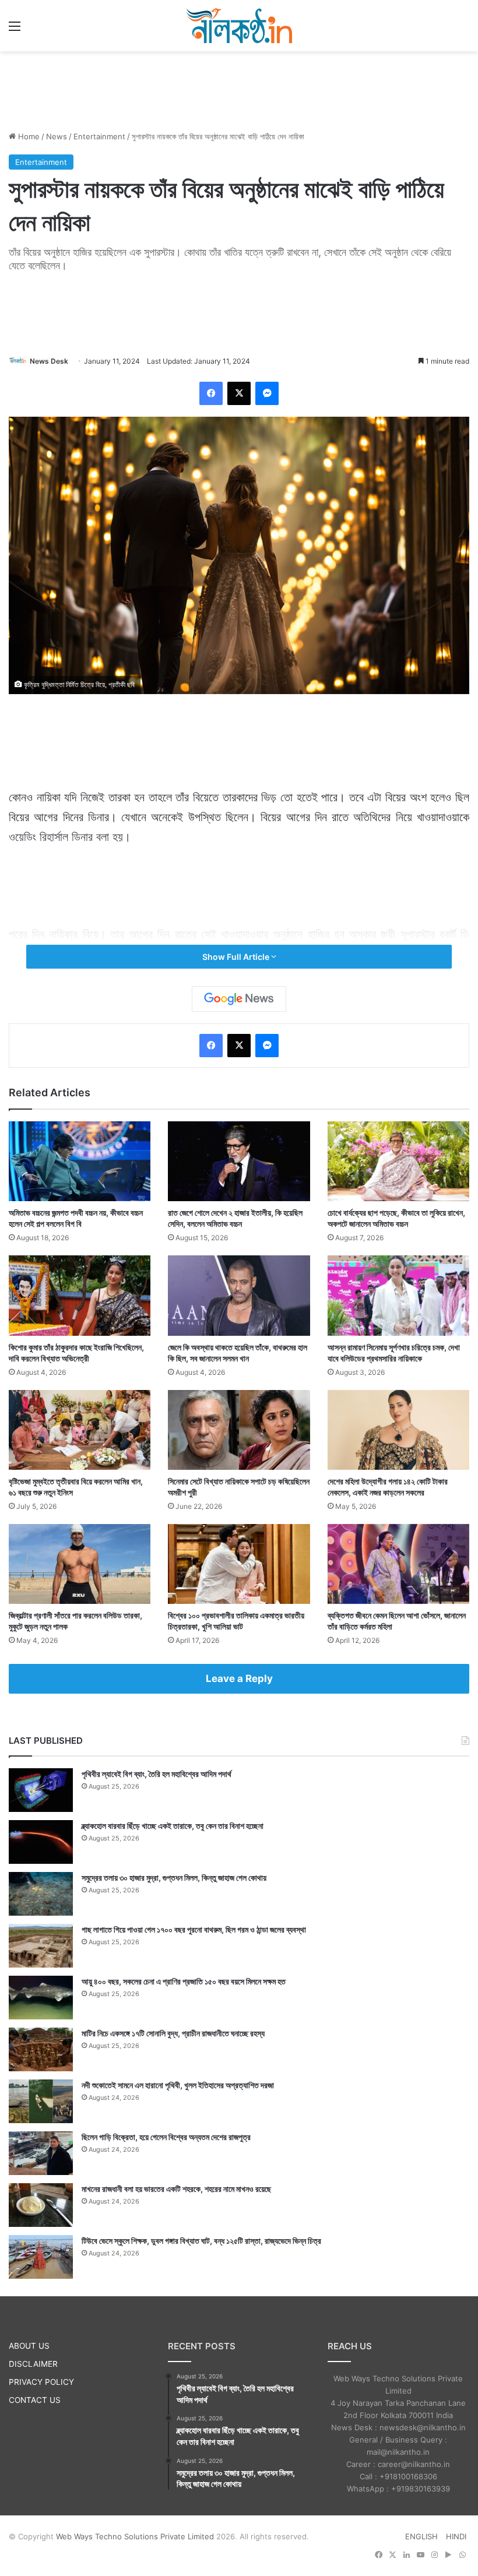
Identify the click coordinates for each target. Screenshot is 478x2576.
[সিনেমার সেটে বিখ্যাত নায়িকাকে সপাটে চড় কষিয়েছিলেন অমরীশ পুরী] (239, 1430)
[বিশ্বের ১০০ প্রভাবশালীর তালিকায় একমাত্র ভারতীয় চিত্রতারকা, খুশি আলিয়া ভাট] (239, 1564)
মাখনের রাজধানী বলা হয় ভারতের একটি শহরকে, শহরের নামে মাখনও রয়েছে (176, 2189)
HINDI (456, 2536)
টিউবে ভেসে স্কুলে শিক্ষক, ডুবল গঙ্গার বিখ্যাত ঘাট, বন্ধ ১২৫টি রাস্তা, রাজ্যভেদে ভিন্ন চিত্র (201, 2241)
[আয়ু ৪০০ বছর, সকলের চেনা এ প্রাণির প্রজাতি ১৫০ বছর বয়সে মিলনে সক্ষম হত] (41, 1998)
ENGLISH (421, 2536)
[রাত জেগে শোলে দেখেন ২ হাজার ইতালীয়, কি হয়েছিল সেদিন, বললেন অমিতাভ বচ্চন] (239, 1161)
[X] (239, 393)
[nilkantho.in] (239, 26)
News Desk (49, 361)
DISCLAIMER (33, 2364)
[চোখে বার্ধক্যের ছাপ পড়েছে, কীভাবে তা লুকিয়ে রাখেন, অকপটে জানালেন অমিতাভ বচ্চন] (398, 1161)
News (57, 136)
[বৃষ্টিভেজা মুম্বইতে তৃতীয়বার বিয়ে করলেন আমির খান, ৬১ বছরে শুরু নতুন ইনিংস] (80, 1430)
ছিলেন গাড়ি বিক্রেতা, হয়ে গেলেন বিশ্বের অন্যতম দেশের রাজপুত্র (166, 2137)
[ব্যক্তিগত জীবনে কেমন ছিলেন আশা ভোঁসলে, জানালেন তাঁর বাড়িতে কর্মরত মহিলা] (398, 1564)
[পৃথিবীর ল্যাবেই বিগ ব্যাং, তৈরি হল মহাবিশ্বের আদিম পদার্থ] (41, 1790)
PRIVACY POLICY (41, 2382)
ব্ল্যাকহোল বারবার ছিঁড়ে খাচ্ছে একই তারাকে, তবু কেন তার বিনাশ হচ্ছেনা (173, 1826)
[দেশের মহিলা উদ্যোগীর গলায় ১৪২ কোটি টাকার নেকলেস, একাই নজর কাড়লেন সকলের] (398, 1430)
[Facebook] (211, 393)
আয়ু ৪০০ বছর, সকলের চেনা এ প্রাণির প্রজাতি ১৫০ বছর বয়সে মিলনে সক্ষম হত (184, 1981)
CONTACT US (35, 2400)
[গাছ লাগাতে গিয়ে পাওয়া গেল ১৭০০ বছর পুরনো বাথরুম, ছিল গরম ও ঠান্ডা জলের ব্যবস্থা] (41, 1946)
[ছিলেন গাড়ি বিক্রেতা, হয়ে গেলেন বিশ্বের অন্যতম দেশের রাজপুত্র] (41, 2153)
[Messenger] (267, 393)
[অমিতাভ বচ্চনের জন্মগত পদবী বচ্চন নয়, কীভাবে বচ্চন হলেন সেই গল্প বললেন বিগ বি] (80, 1161)
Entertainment (99, 136)
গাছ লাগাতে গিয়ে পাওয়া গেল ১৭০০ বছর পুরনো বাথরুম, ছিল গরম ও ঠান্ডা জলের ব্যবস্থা (194, 1929)
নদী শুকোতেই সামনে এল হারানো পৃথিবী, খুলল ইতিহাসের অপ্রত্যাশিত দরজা (178, 2085)
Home (28, 136)
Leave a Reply (239, 1678)
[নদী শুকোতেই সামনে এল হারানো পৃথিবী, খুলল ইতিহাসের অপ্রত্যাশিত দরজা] (41, 2101)
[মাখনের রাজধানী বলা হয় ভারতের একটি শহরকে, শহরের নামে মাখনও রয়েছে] (41, 2205)
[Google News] (239, 999)
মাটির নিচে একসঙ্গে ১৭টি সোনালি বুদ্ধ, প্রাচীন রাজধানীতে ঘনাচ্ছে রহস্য (173, 2033)
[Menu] (15, 30)
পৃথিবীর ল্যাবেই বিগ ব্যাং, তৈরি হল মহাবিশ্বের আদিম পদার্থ (157, 1774)
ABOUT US (29, 2346)
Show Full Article (237, 957)
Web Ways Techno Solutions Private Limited (135, 2536)
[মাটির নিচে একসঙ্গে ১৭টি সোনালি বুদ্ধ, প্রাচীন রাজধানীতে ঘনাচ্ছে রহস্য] (41, 2049)
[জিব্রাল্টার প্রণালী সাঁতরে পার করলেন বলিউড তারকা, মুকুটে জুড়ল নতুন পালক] (80, 1564)
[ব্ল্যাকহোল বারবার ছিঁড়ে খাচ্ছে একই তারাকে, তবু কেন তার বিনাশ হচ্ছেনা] (41, 1842)
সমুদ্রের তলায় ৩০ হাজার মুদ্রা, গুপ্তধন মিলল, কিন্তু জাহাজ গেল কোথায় (174, 1878)
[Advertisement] (239, 89)
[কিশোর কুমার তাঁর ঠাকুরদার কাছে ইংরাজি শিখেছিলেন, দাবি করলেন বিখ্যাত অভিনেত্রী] (80, 1295)
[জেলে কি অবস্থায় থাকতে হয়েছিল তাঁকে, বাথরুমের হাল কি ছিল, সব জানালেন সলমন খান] (239, 1295)
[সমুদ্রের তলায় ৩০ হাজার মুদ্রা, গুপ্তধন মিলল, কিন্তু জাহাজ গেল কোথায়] (41, 1894)
